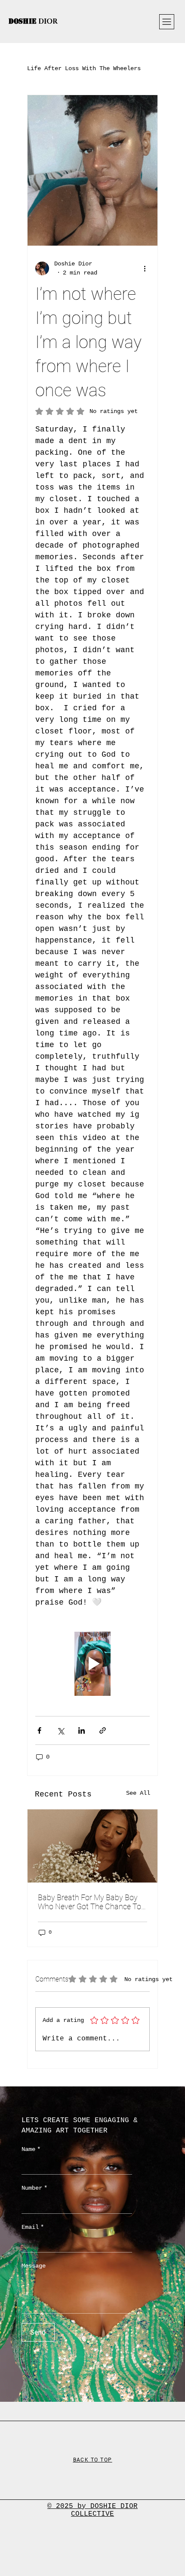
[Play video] (92, 1664)
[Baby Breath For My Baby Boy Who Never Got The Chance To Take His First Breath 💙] (92, 1846)
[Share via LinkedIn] (82, 1730)
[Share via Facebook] (39, 1730)
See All (138, 1793)
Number (34, 2188)
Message (34, 2266)
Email (33, 2227)
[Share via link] (103, 1730)
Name (31, 2149)
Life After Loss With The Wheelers (84, 68)
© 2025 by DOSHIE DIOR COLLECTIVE (92, 2510)
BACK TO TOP (93, 2460)
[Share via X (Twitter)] (60, 1730)
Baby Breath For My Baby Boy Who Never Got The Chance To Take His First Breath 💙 (89, 1902)
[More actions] (145, 268)
